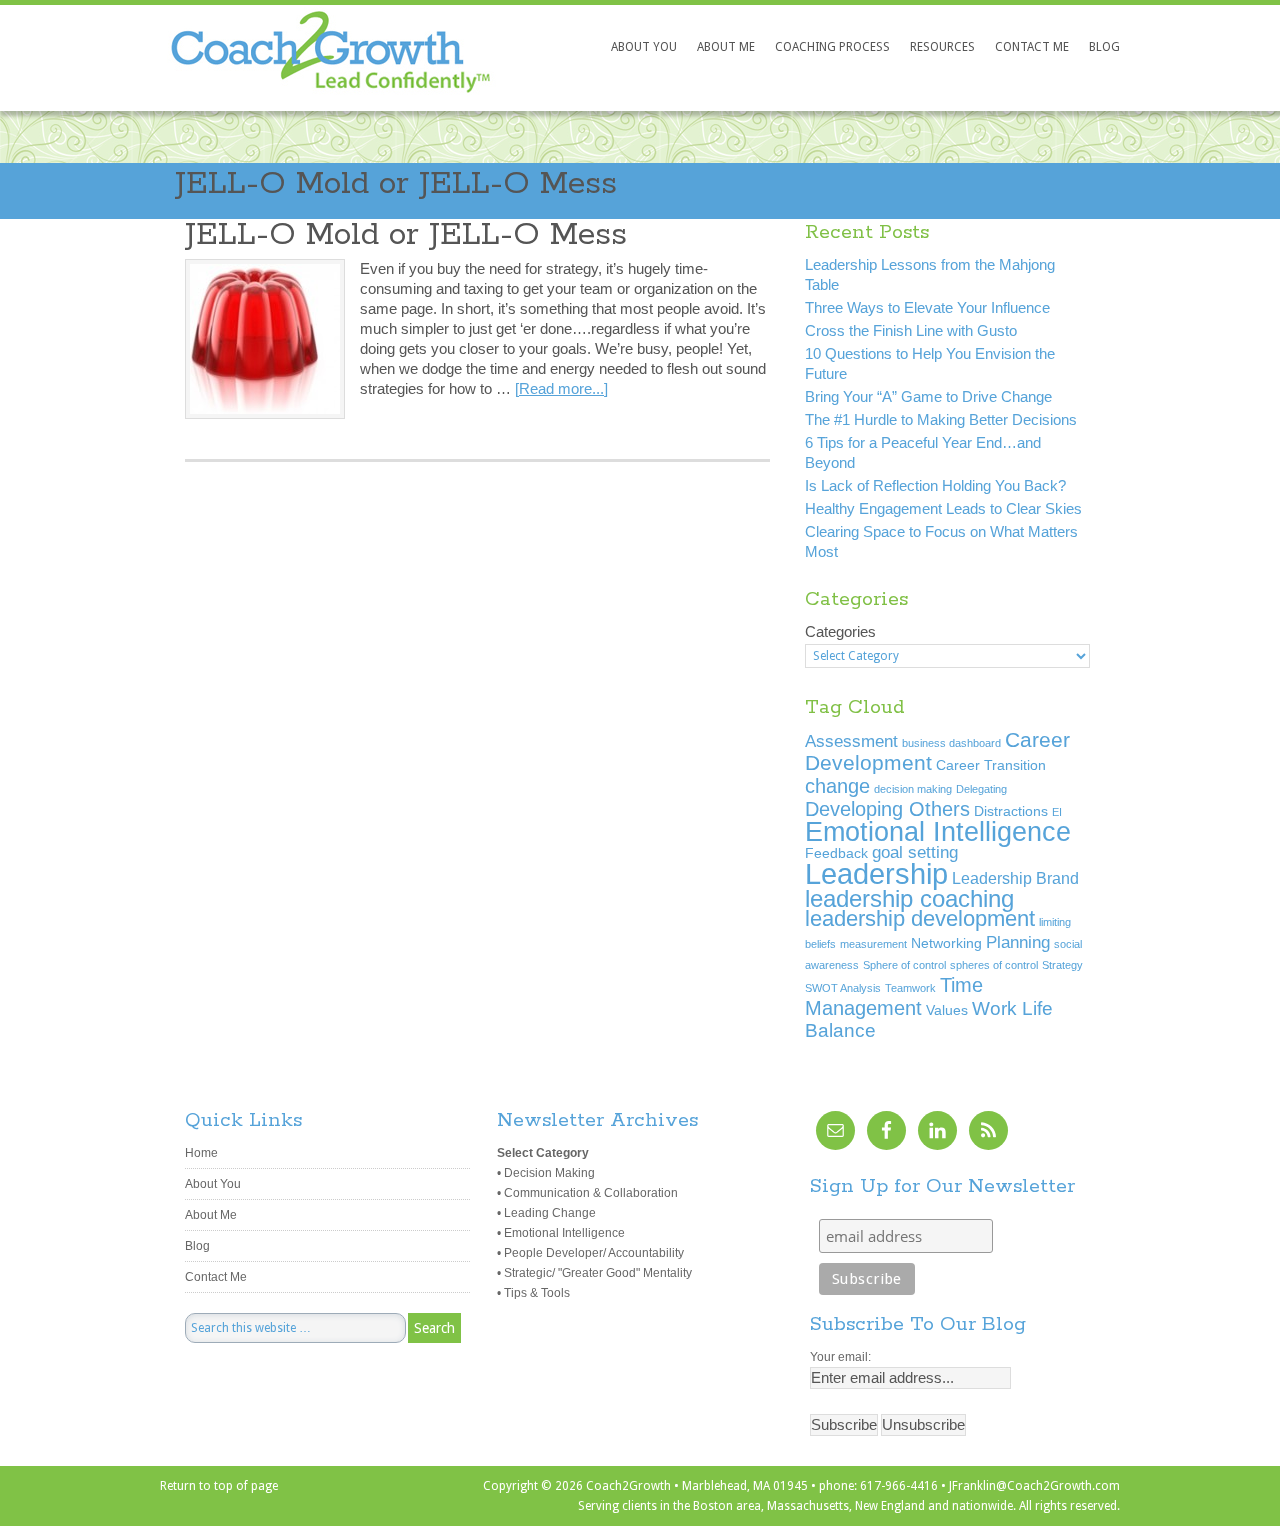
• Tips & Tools (533, 1293)
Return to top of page (219, 1486)
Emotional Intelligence (938, 831)
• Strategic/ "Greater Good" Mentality (594, 1273)
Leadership (876, 873)
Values (947, 1010)
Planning (1018, 942)
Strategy (1062, 965)
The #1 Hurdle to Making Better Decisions (941, 419)
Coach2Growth (297, 71)
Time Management (894, 996)
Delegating (981, 789)
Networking (946, 943)
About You (213, 1184)
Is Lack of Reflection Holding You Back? (935, 485)
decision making (913, 789)
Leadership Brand (1015, 878)
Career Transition (991, 765)
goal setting (915, 852)
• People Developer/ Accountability (590, 1253)
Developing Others (887, 809)
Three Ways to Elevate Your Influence (927, 307)
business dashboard (951, 743)
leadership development (920, 918)
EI (1057, 812)
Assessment (851, 741)
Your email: (840, 1357)
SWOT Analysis (843, 988)
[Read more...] (561, 388)
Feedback (836, 853)
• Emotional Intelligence (561, 1233)
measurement (873, 944)
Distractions (1011, 811)
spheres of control (994, 965)
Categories (840, 631)
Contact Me (216, 1277)
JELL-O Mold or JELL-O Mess (396, 184)
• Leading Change (546, 1213)
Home (201, 1153)
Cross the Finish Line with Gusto (911, 330)
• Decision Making (546, 1173)
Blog (197, 1246)
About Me (211, 1215)
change (837, 786)
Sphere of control (904, 965)
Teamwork (910, 988)
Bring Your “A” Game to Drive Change (928, 396)
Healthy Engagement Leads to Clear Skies (943, 508)
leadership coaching (909, 899)
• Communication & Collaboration (587, 1193)
